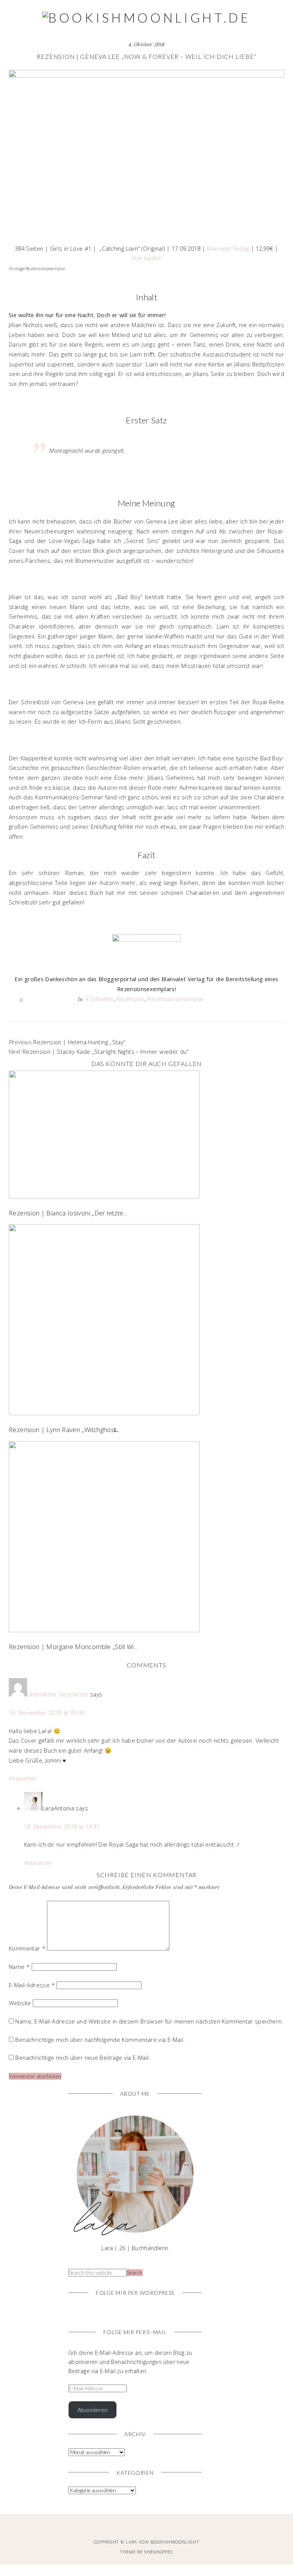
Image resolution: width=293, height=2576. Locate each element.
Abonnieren (93, 2410)
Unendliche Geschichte (58, 1694)
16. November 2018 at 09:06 (47, 1712)
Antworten (23, 1778)
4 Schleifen (99, 999)
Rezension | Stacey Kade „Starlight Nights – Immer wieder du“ (105, 1051)
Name (19, 1967)
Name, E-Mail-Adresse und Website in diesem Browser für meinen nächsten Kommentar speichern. (149, 2021)
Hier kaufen (146, 258)
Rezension (130, 999)
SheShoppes (158, 2552)
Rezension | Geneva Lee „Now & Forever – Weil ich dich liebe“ (146, 56)
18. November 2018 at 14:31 (62, 1826)
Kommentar (27, 1948)
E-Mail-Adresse (32, 1985)
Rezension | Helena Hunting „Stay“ (79, 1042)
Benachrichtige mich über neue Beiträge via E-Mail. (83, 2058)
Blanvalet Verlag (228, 248)
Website (20, 2003)
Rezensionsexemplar (176, 999)
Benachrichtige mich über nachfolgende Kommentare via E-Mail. (100, 2040)
